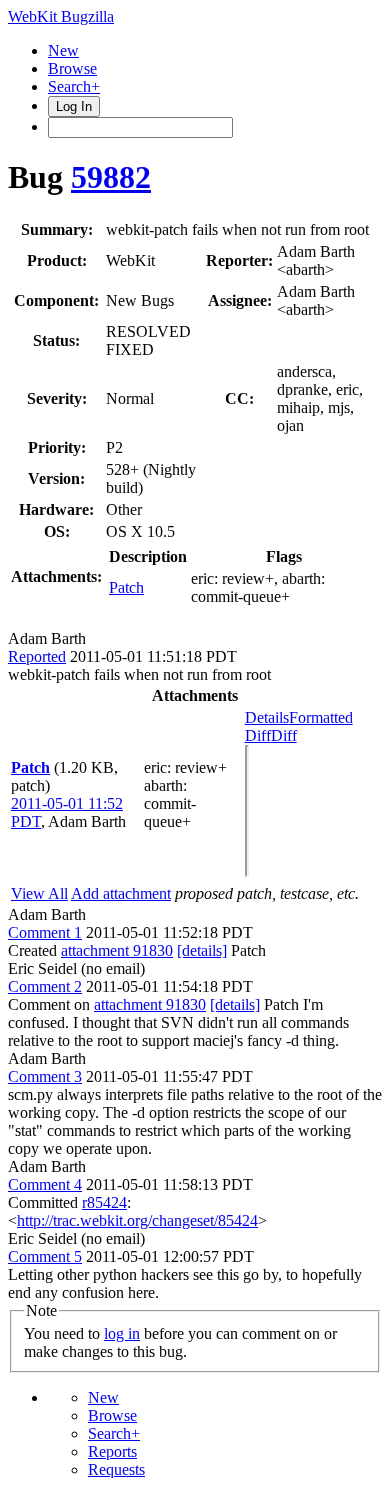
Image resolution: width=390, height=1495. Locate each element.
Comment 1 (45, 932)
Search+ (74, 86)
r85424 (104, 1202)
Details (267, 717)
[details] (202, 950)
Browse (72, 68)
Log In (74, 106)
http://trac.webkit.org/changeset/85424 (137, 1220)
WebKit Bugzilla (61, 16)
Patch (126, 587)
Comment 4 (45, 1184)
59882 (111, 177)
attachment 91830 (117, 950)
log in (122, 1333)
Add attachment (121, 893)
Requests (116, 1469)
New (63, 50)
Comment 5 (45, 1256)
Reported (37, 656)
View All (39, 893)
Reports (112, 1451)
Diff (284, 735)
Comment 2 (45, 986)
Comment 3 (45, 1076)
